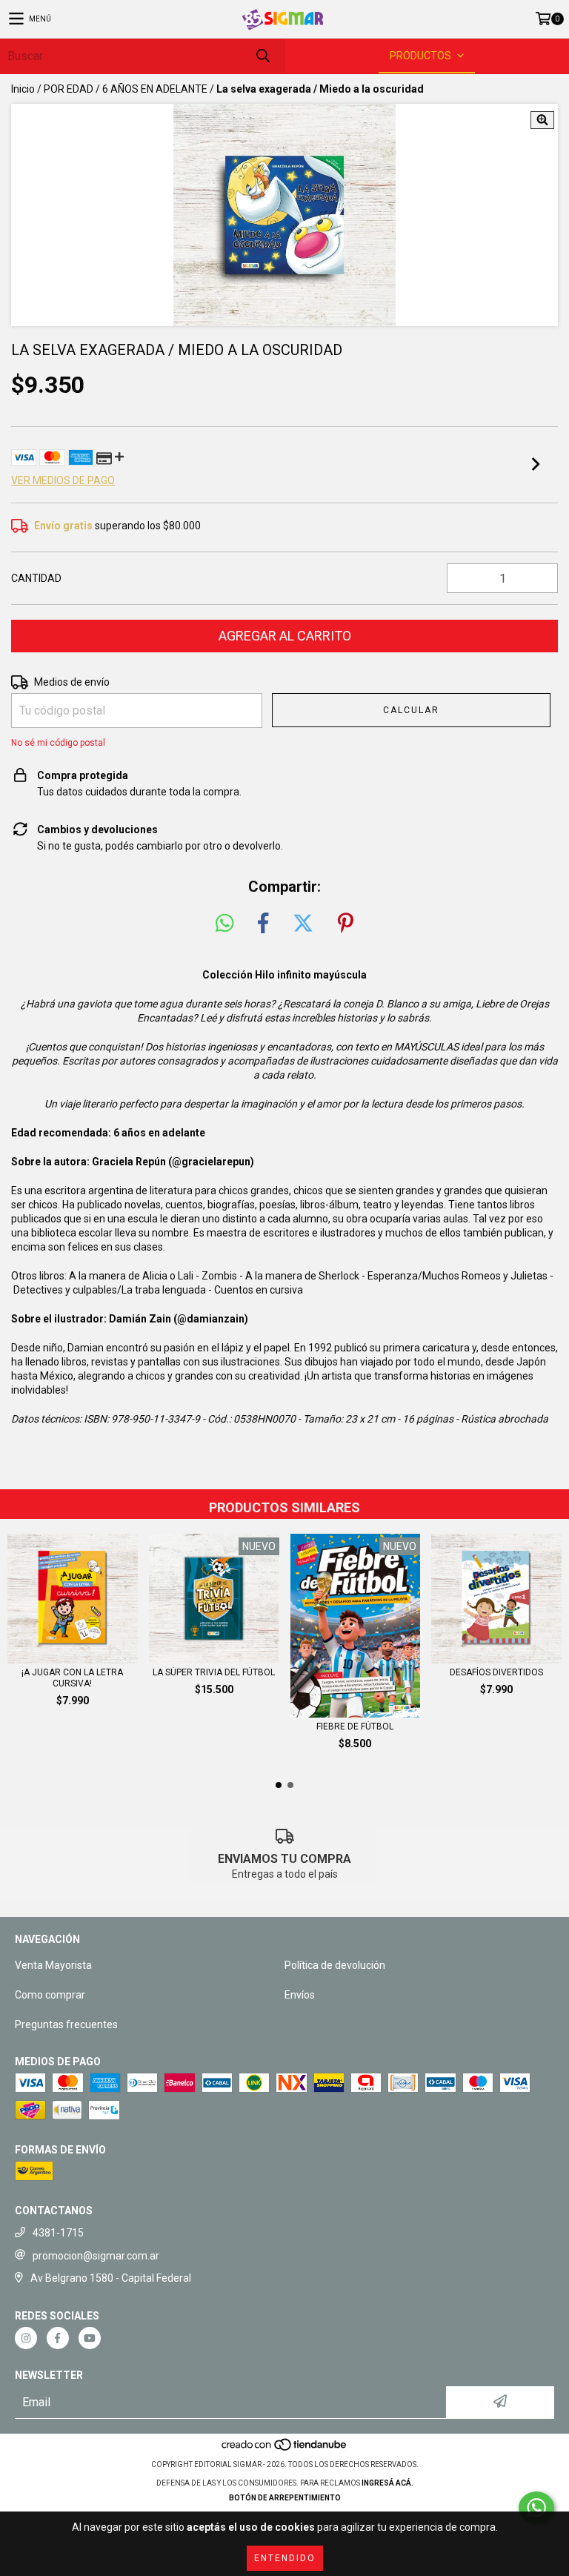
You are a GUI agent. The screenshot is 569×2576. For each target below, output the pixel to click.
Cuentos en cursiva (259, 1290)
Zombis (219, 1276)
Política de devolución (335, 1965)
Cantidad (36, 578)
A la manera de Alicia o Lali (131, 1276)
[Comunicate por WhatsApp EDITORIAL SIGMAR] (536, 2508)
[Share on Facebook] (263, 924)
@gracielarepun (211, 1162)
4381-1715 (58, 2233)
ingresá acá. (387, 2483)
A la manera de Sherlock (302, 1276)
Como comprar (50, 1995)
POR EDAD (69, 89)
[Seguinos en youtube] (90, 2338)
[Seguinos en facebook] (58, 2338)
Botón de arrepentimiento (285, 2498)
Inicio (23, 89)
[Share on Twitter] (303, 924)
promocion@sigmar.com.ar (96, 2256)
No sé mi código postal (58, 743)
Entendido (285, 2558)
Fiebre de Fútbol (355, 1726)
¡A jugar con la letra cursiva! (72, 1678)
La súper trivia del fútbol (214, 1672)
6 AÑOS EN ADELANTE (155, 89)
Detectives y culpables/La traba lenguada (110, 1290)
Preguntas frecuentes (66, 2024)
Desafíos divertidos (496, 1672)
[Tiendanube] (285, 2450)
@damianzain (211, 1319)
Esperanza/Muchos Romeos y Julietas (457, 1276)
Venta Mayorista (53, 1965)
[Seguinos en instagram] (26, 2338)
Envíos (300, 1995)
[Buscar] (262, 56)
